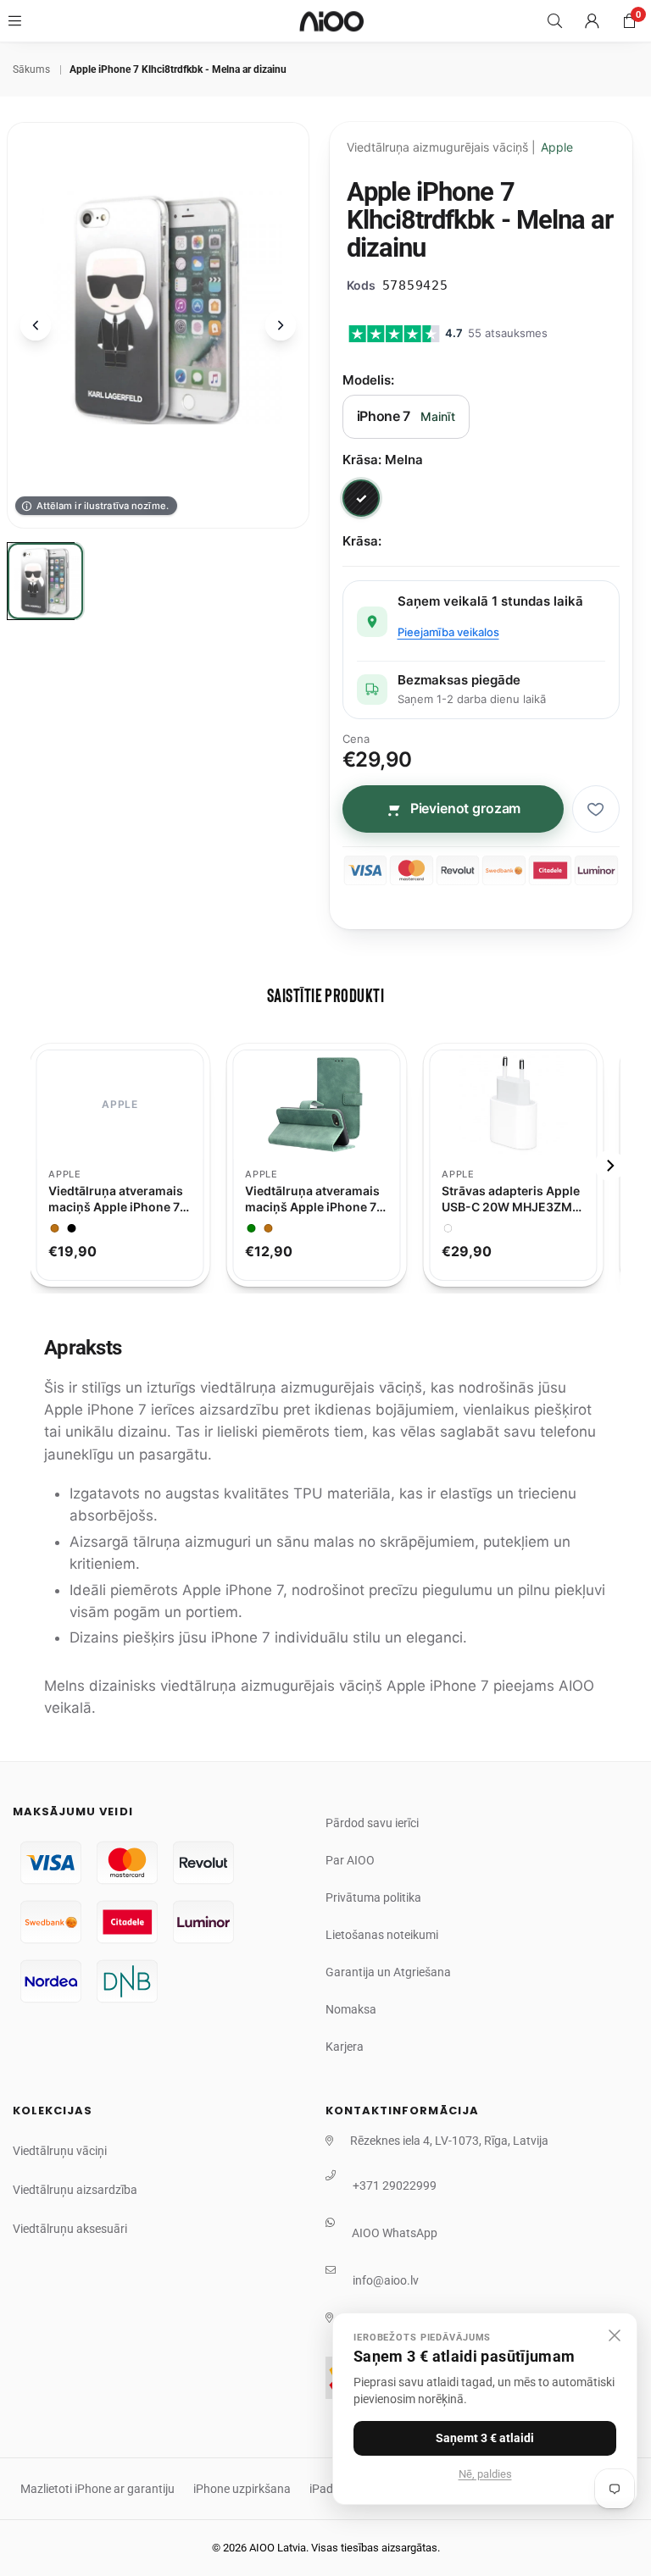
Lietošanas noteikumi (382, 1935)
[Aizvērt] (615, 2335)
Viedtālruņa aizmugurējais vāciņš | (460, 147)
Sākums (31, 69)
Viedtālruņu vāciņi (60, 2151)
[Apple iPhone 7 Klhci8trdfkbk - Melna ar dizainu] (46, 581)
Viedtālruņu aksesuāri (70, 2229)
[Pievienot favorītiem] (596, 809)
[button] (629, 21)
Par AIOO (350, 1860)
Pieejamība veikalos (448, 632)
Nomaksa (351, 2009)
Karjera (345, 2047)
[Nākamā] (281, 325)
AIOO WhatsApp (395, 2233)
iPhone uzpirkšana (242, 2489)
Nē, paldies (485, 2474)
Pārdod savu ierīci (372, 1823)
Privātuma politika (373, 1897)
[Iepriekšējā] (36, 325)
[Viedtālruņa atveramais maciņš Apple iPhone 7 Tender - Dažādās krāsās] (325, 1105)
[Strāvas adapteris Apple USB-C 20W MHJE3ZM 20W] (522, 1105)
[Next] (609, 1166)
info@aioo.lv (386, 2280)
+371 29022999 (395, 2185)
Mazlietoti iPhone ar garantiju (97, 2489)
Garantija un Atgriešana (388, 1972)
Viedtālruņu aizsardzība (75, 2190)
